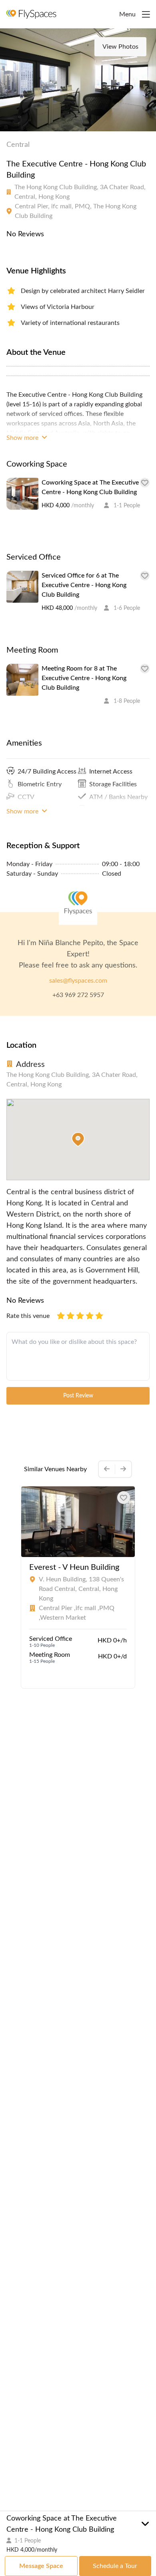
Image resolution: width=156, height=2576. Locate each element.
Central (18, 145)
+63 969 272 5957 (78, 995)
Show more (23, 438)
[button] (78, 1140)
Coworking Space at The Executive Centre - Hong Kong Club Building (90, 487)
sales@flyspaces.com (78, 981)
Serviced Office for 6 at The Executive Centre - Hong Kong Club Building (84, 585)
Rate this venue (28, 1316)
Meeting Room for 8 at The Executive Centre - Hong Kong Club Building (84, 678)
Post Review (78, 1396)
